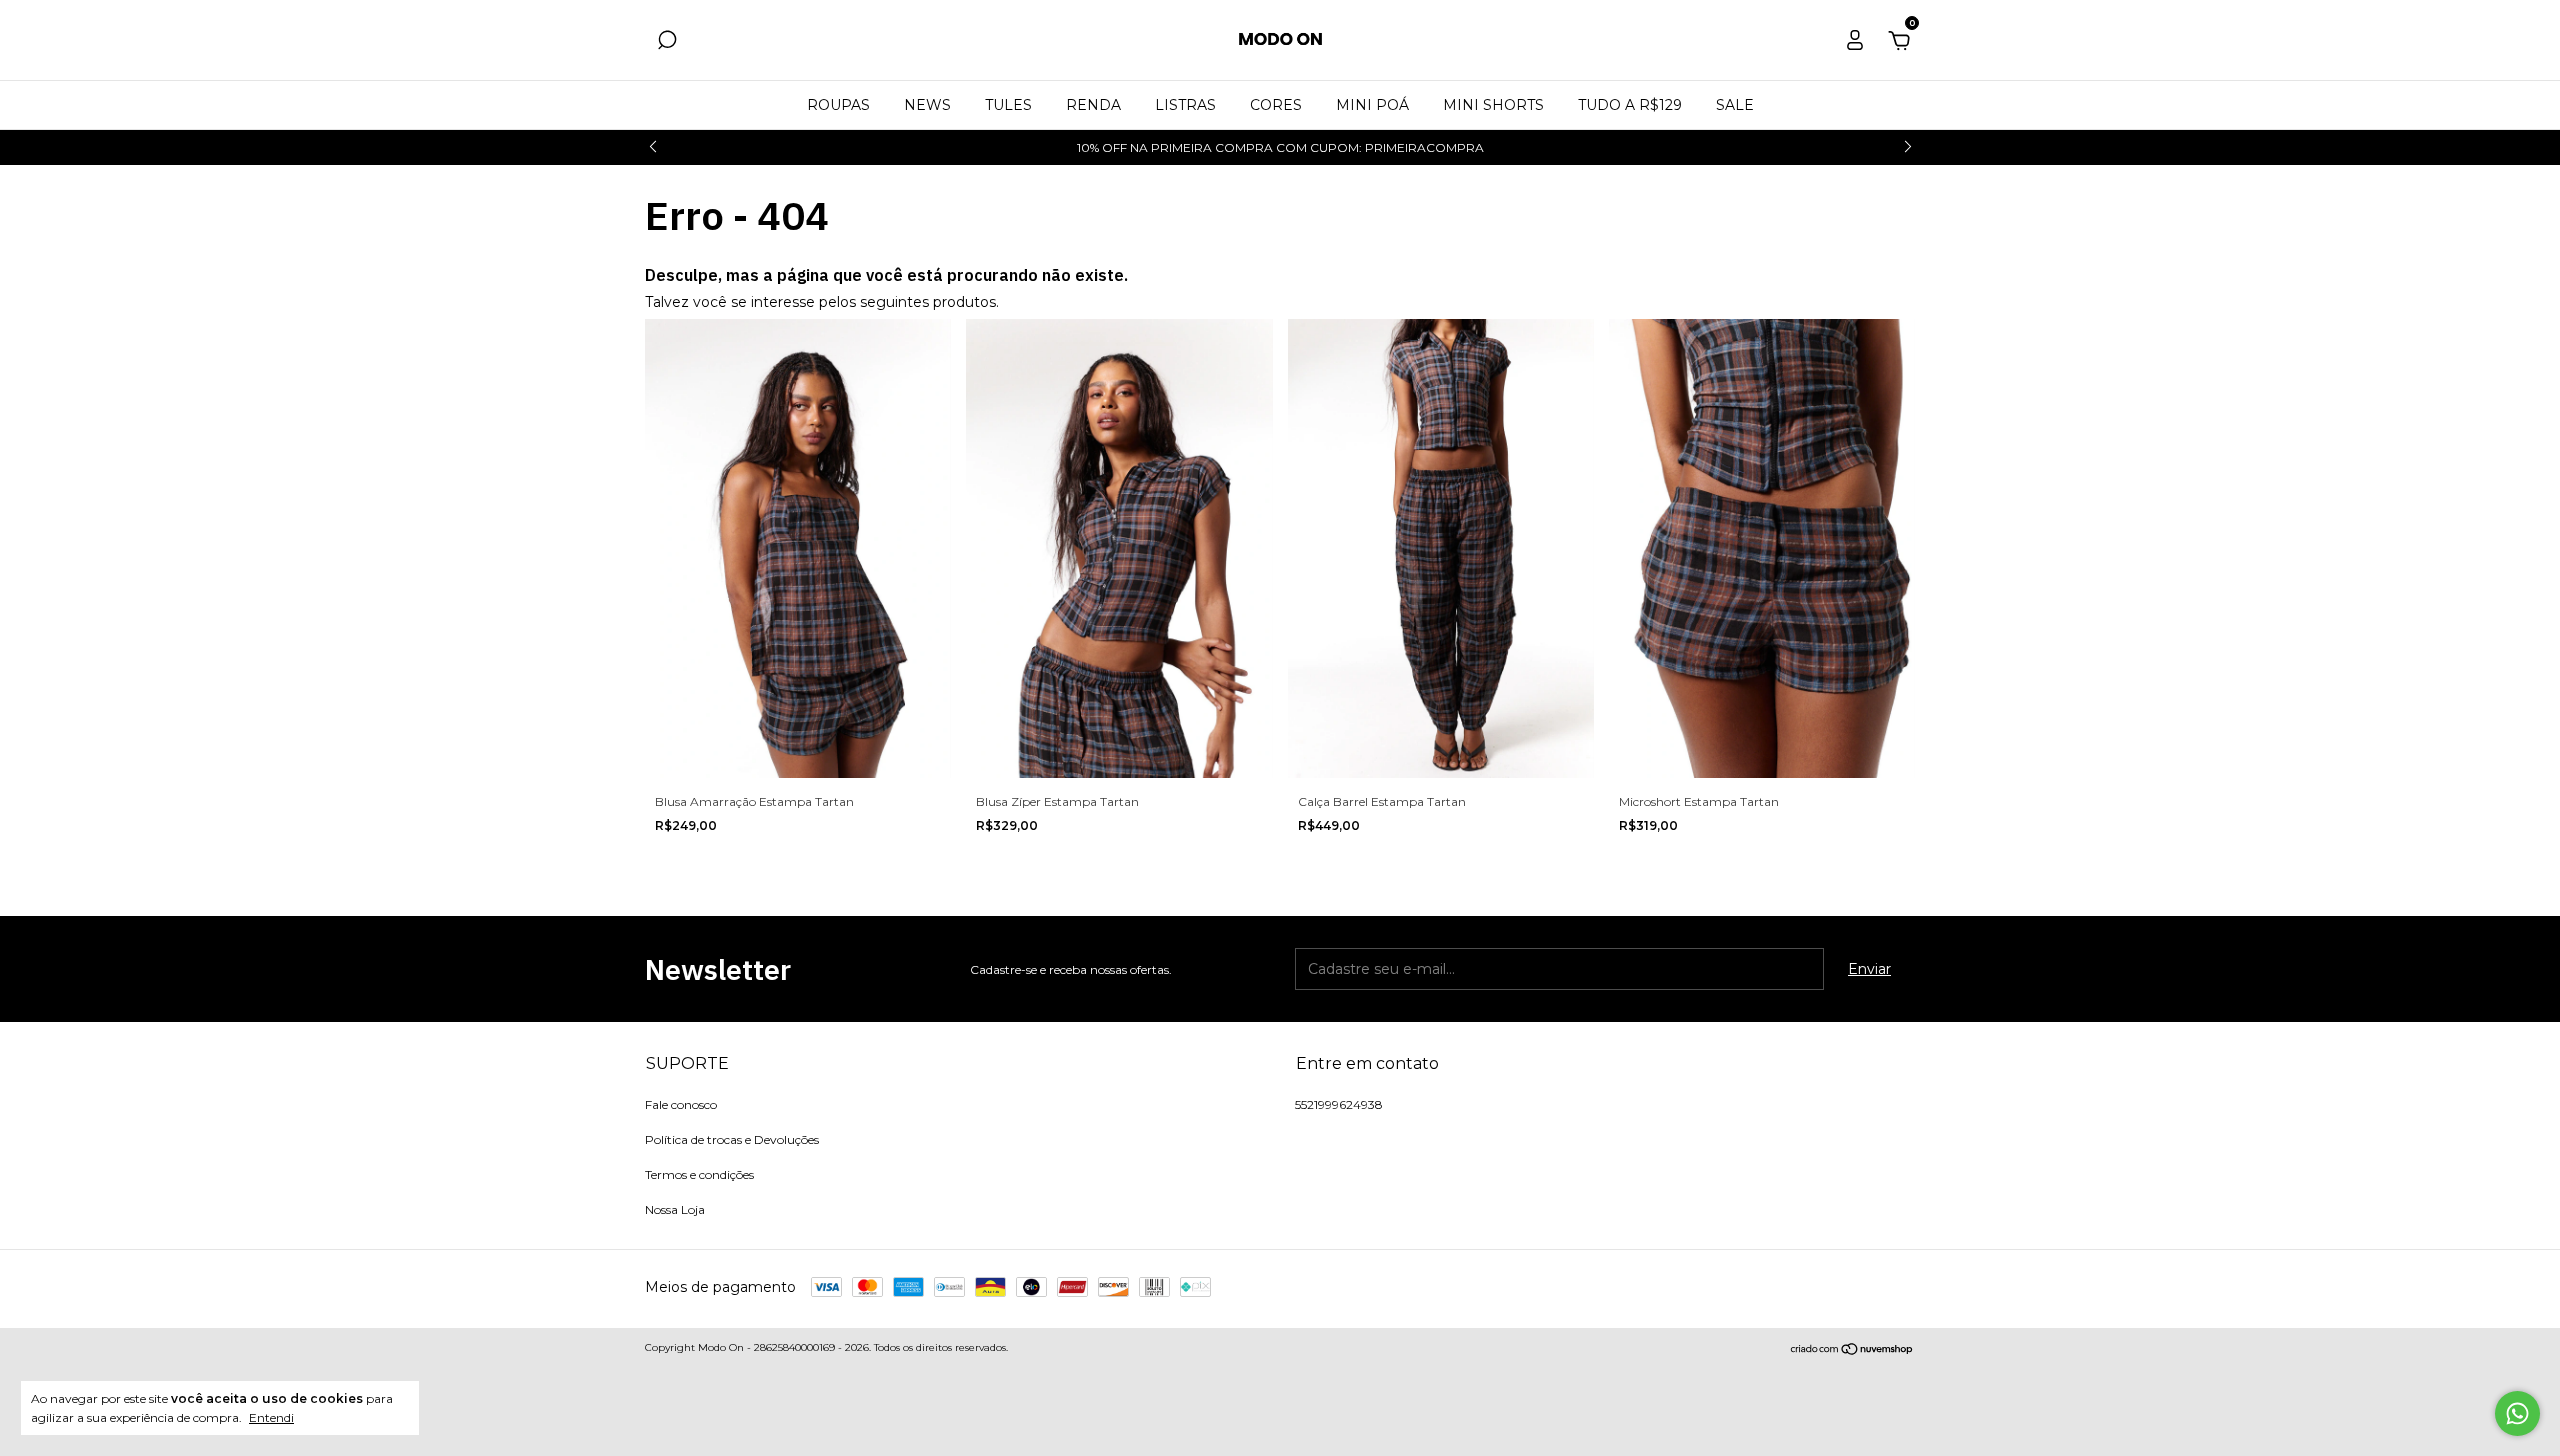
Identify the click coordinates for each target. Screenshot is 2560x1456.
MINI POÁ (1372, 105)
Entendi (271, 1417)
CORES (1276, 105)
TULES (1008, 105)
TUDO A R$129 (1630, 105)
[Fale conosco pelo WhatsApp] (2517, 1413)
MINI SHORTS (1493, 105)
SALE (1735, 105)
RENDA (1093, 105)
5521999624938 (1339, 1104)
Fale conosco (681, 1104)
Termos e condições (699, 1174)
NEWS (927, 105)
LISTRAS (1185, 105)
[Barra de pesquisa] (667, 43)
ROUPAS (838, 105)
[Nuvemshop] (1852, 1350)
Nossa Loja (675, 1209)
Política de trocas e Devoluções (732, 1139)
